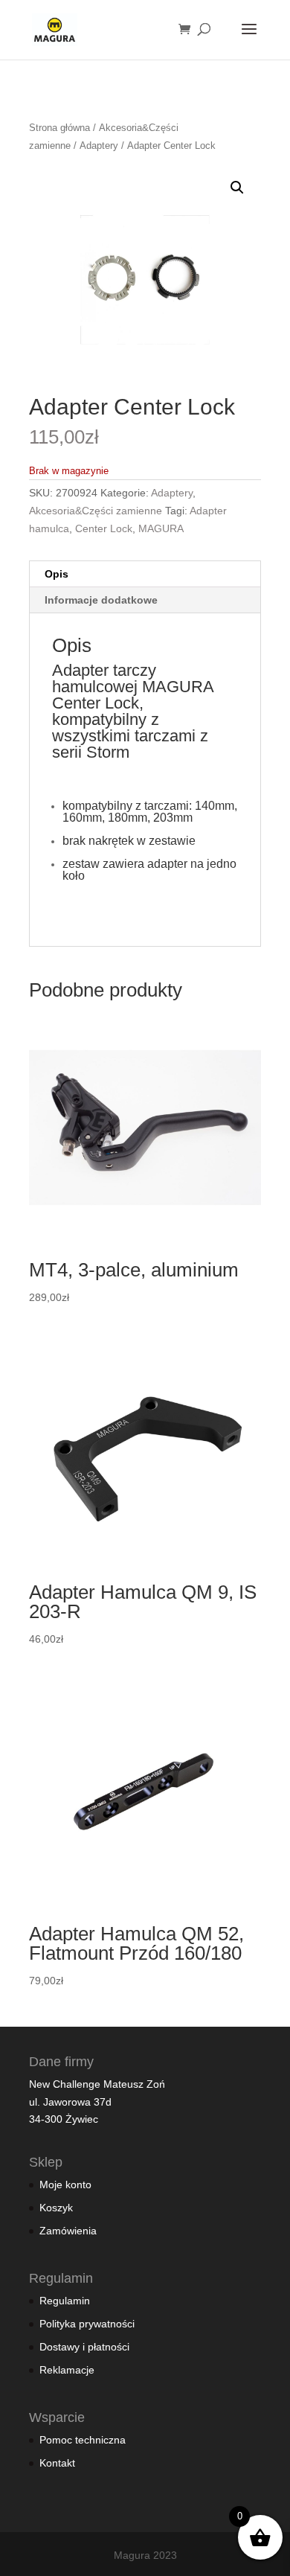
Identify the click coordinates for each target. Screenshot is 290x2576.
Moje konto (65, 2185)
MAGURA (161, 528)
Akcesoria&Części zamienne (96, 511)
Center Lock (104, 528)
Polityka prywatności (87, 2324)
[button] (237, 188)
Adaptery (99, 146)
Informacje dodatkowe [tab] (101, 600)
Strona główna (59, 128)
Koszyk (56, 2208)
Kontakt (57, 2463)
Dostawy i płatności (84, 2347)
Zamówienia (68, 2231)
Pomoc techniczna (83, 2440)
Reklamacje (67, 2370)
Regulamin (65, 2301)
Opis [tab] (57, 574)
